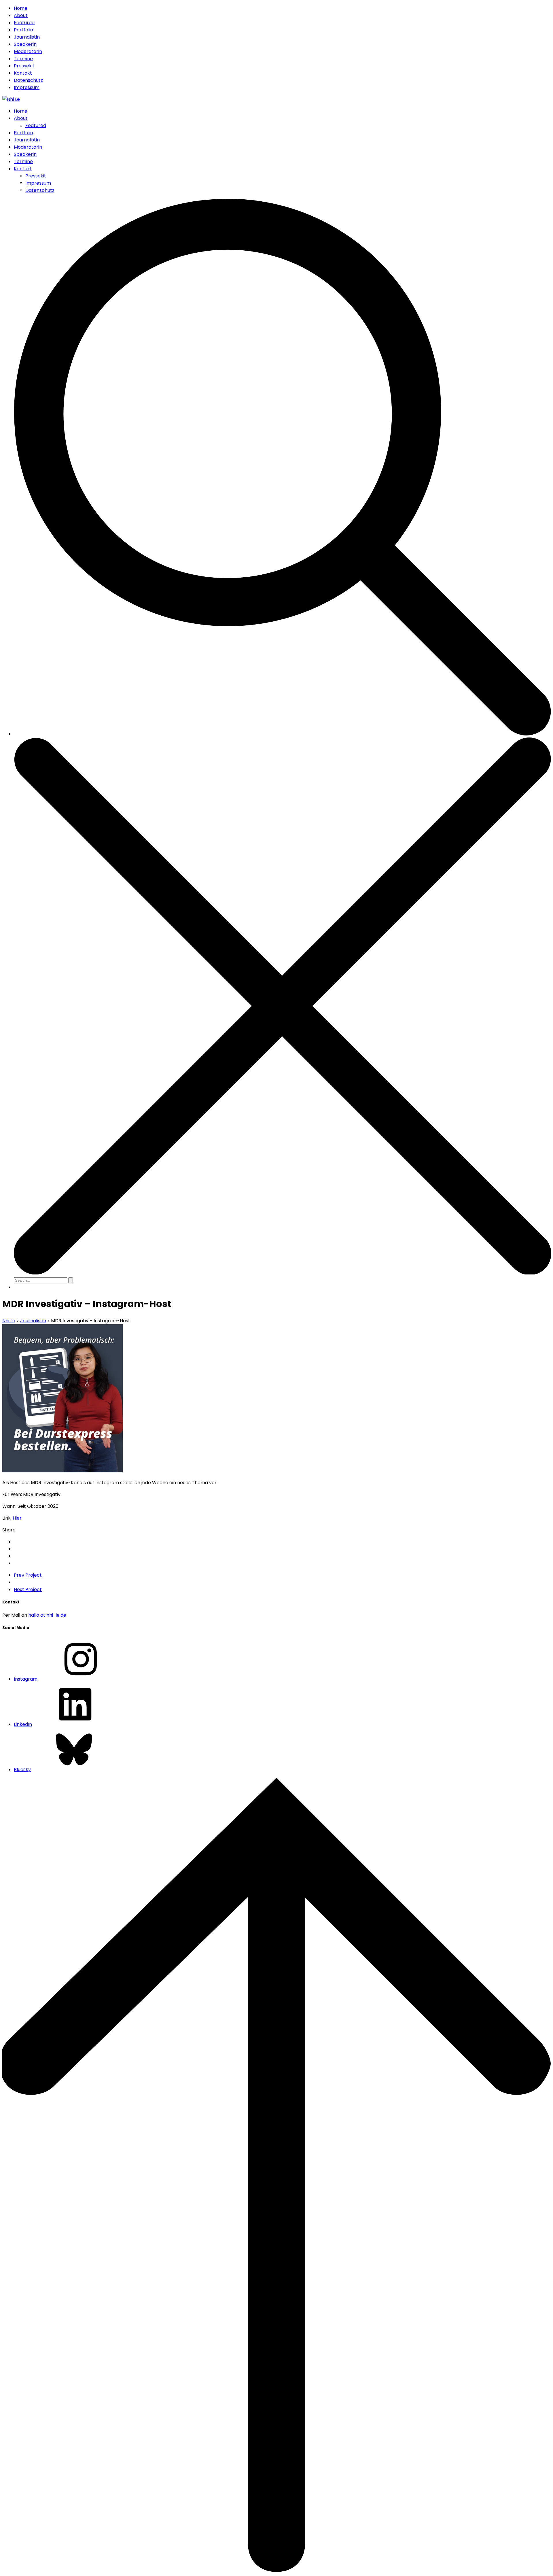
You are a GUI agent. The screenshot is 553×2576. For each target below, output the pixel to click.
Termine (23, 59)
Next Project (28, 1589)
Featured (24, 23)
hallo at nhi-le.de (47, 1615)
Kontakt (23, 73)
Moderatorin (28, 51)
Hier (17, 1518)
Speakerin (25, 44)
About (21, 15)
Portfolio (23, 30)
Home (21, 8)
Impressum (27, 87)
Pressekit (24, 66)
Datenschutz (28, 80)
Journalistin (27, 37)
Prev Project (28, 1575)
